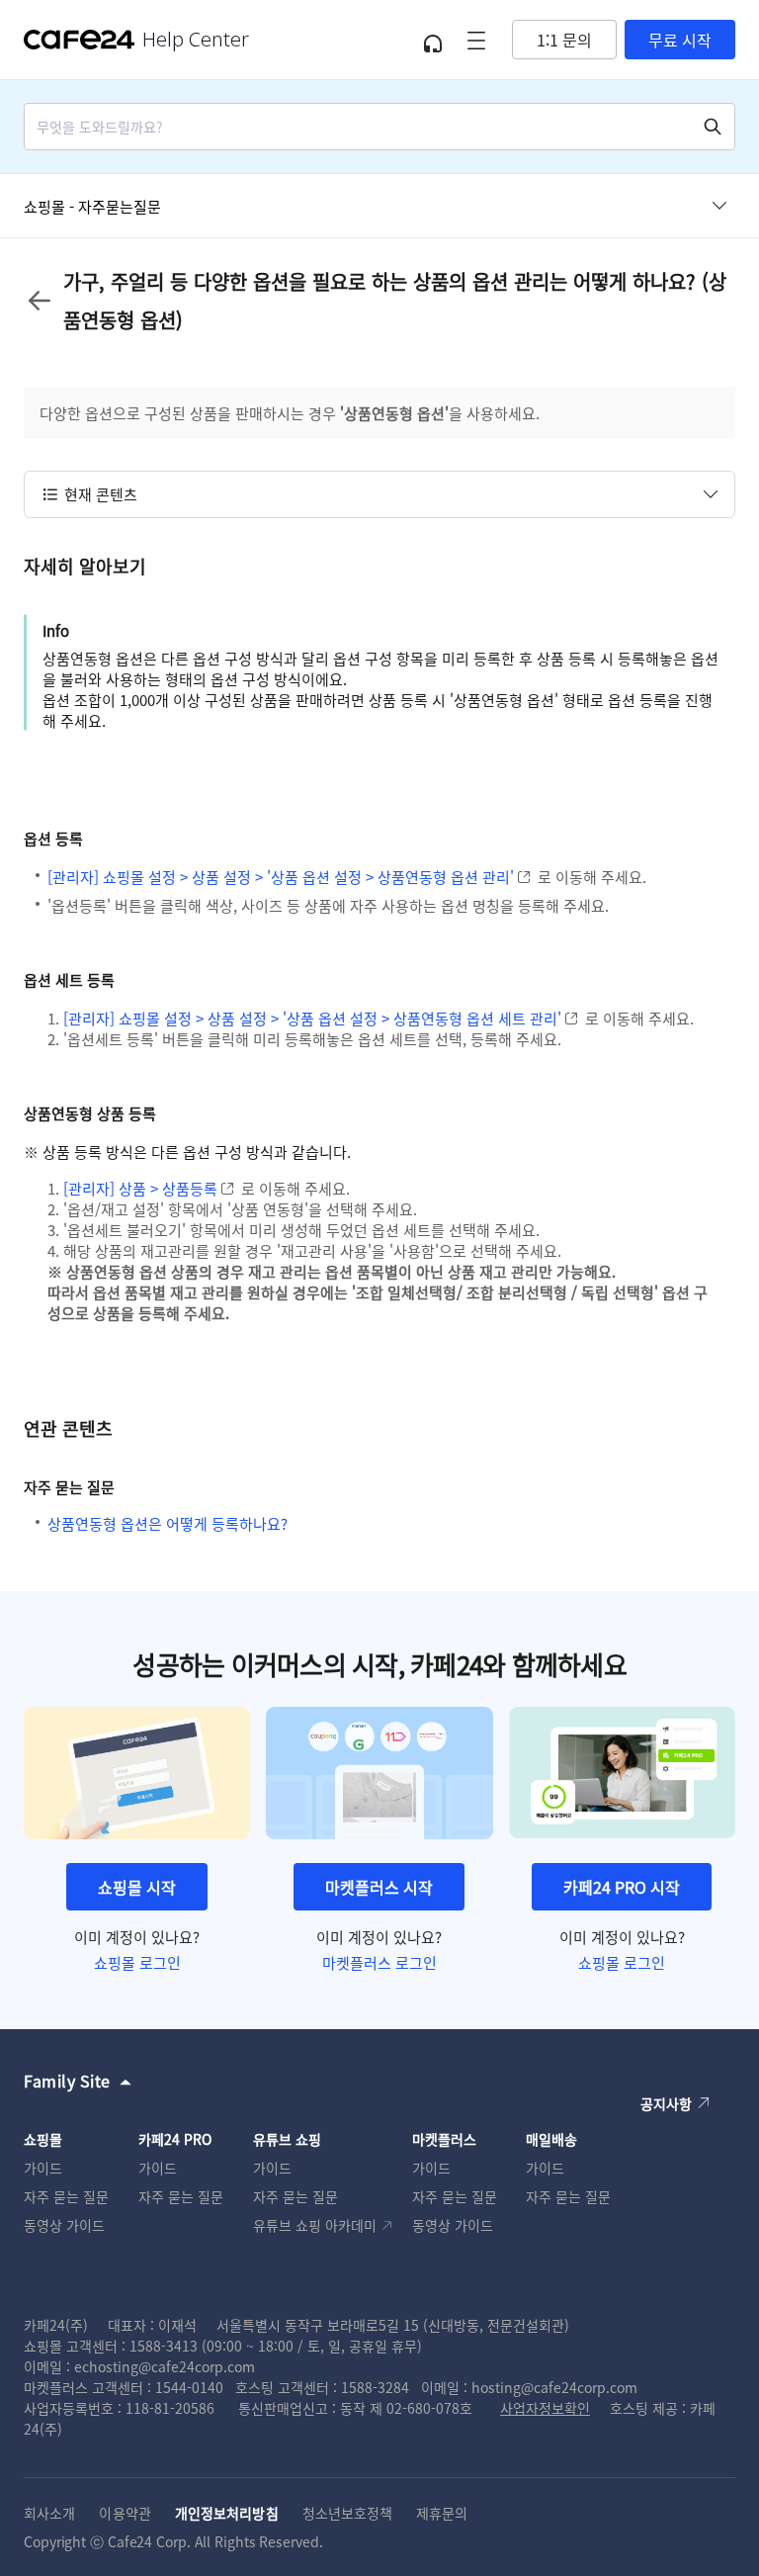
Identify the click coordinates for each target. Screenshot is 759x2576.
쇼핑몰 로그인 (137, 1962)
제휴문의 (442, 2513)
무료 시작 (680, 40)
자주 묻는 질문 (66, 2196)
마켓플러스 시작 (379, 1887)
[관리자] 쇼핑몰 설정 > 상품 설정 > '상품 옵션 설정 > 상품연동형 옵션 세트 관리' (312, 1018)
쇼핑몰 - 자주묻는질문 (92, 206)
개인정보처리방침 (227, 2513)
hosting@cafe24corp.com (554, 2387)
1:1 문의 (564, 40)
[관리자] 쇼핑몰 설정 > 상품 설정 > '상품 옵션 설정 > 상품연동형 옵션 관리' (281, 877)
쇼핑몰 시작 (137, 1887)
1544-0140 (189, 2387)
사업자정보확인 (545, 2408)
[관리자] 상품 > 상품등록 (140, 1188)
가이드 (43, 2168)
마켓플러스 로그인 (379, 1962)
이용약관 (125, 2513)
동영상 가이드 (64, 2225)
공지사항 (666, 2103)
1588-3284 (375, 2387)
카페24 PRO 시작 (622, 1887)
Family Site (67, 2081)
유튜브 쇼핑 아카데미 (315, 2225)
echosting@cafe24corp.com (165, 2366)
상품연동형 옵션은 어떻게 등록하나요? (168, 1523)
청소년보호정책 (348, 2513)
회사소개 (49, 2513)
